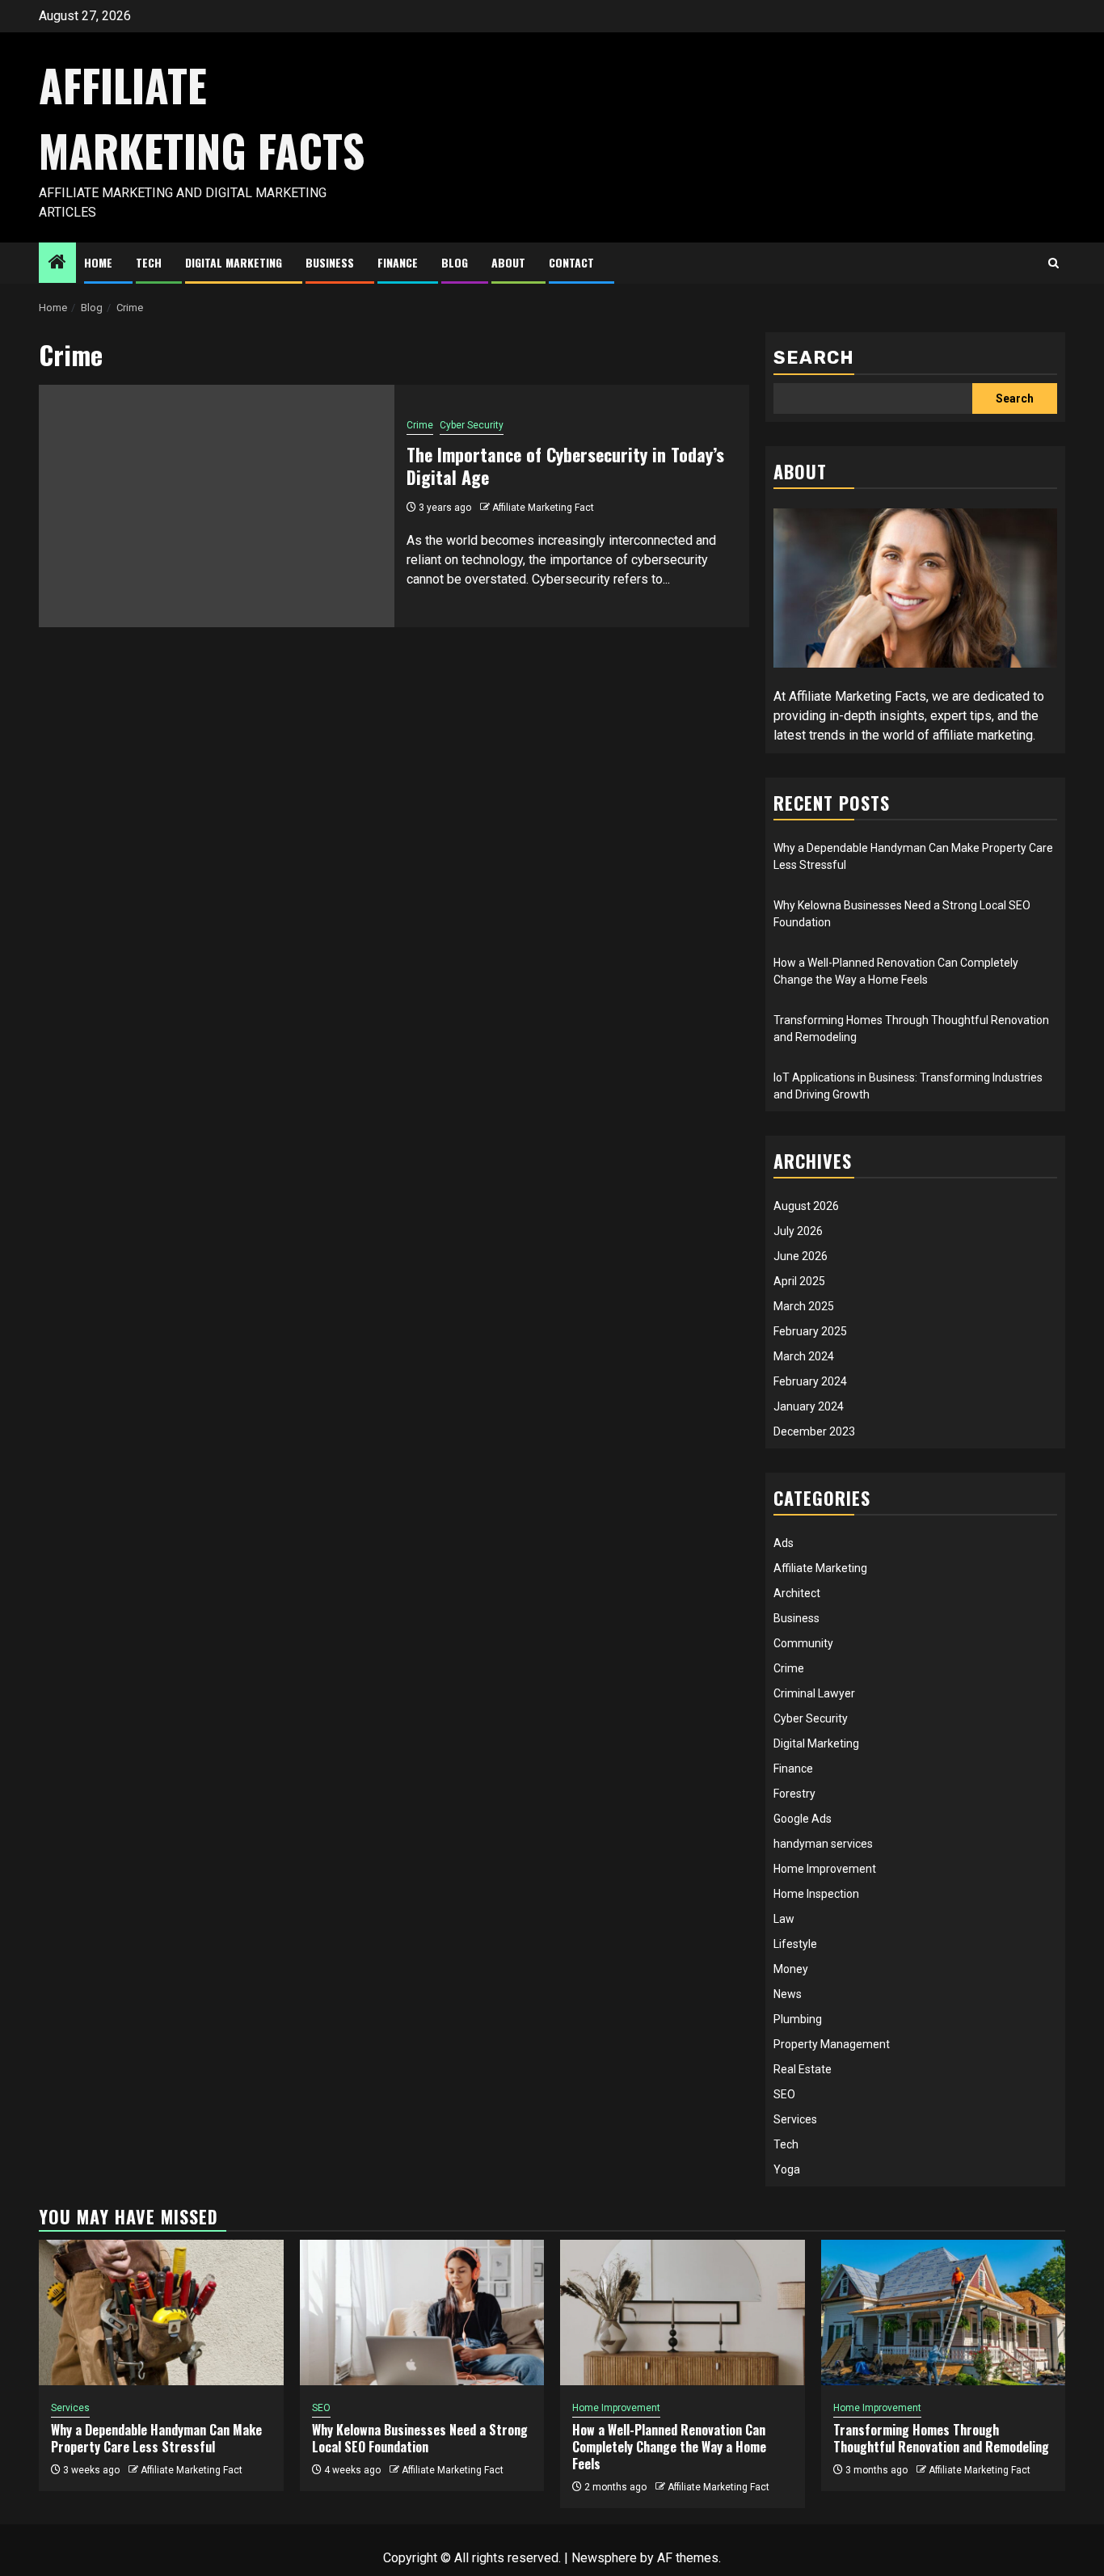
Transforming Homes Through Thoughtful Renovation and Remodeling (941, 2438)
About (508, 262)
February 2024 (810, 1381)
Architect (797, 1593)
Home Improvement (825, 1869)
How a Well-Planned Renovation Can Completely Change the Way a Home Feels (669, 2447)
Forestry (794, 1794)
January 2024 (809, 1406)
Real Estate (803, 2069)
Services (795, 2119)
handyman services (823, 1844)
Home (98, 262)
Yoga (787, 2169)
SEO (784, 2094)
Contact (571, 262)
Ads (784, 1543)
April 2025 (799, 1281)
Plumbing (798, 2019)
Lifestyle (795, 1944)
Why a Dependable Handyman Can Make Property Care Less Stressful (156, 2438)
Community (803, 1643)
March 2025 (804, 1306)
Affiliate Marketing (820, 1568)
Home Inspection (816, 1894)
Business (330, 262)
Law (784, 1919)
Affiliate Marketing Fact (543, 508)
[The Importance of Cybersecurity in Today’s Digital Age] (217, 506)
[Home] (57, 264)
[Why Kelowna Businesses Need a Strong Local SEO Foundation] (422, 2312)
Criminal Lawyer (814, 1693)
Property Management (832, 2044)
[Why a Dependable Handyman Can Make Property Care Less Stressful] (161, 2312)
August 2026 (806, 1206)
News (788, 1994)
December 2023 (814, 1431)
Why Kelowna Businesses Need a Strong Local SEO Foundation (420, 2438)
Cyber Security (472, 425)
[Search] (1053, 264)
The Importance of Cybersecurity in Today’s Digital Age (565, 466)
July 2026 (798, 1231)
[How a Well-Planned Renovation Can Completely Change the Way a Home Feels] (683, 2312)
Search (814, 358)
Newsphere (604, 2558)
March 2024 (804, 1356)
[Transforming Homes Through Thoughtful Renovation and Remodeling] (944, 2312)
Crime (420, 425)
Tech (149, 262)
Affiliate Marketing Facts (202, 118)
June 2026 (801, 1256)
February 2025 (810, 1331)
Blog (455, 262)
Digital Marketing (234, 262)
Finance (398, 262)
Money (791, 1969)
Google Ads (803, 1819)
